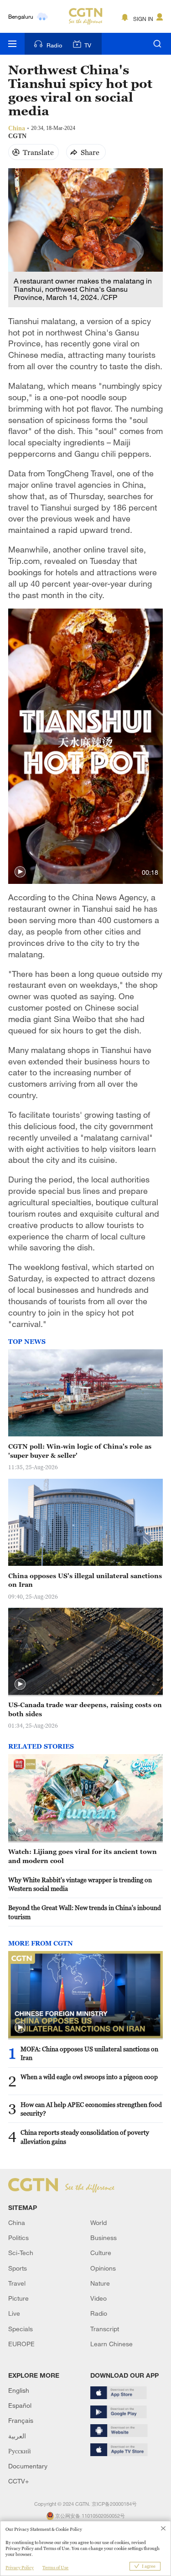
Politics (18, 2238)
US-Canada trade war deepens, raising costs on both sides (85, 1709)
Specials (21, 2329)
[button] (20, 872)
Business (104, 2238)
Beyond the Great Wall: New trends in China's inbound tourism (85, 1912)
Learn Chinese (111, 2344)
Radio (54, 45)
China (17, 2222)
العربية (17, 2436)
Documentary (28, 2466)
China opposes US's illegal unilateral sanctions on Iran (85, 1580)
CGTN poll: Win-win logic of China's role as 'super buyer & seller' (80, 1451)
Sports (18, 2268)
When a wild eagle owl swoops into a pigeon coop (89, 2077)
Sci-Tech (21, 2253)
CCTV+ (18, 2481)
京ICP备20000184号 (114, 2504)
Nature (100, 2283)
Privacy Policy (20, 2568)
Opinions (103, 2268)
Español (20, 2405)
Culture (101, 2253)
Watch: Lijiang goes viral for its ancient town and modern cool (83, 1856)
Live (14, 2313)
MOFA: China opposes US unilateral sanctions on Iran (89, 2053)
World (98, 2222)
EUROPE (21, 2344)
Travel (17, 2283)
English (19, 2390)
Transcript (105, 2329)
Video (98, 2298)
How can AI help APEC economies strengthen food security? (91, 2109)
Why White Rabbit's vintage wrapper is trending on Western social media (80, 1884)
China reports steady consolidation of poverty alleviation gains (85, 2137)
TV (88, 45)
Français (21, 2420)
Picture (18, 2298)
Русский (20, 2451)
